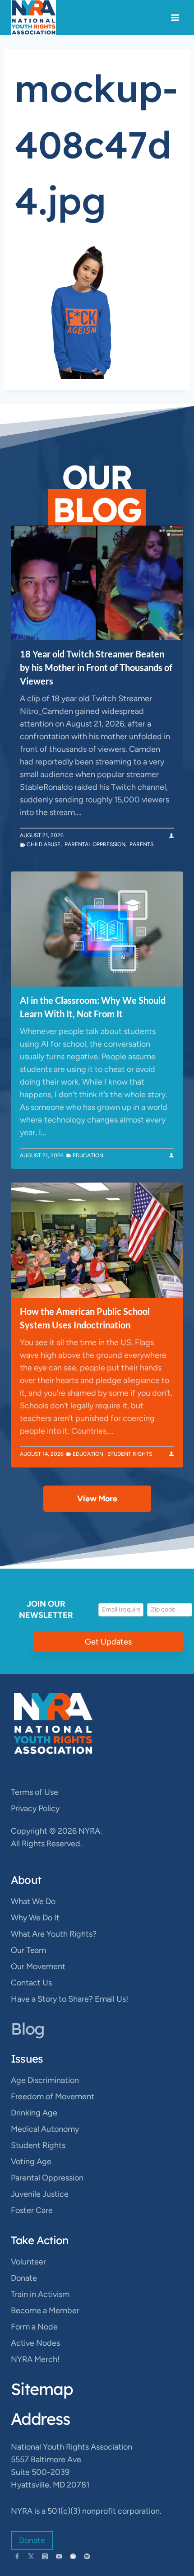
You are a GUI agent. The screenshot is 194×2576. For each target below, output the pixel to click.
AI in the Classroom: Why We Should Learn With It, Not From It (93, 1007)
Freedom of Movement (53, 2096)
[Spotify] (87, 2556)
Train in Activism (40, 2294)
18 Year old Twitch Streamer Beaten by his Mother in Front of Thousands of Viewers (96, 667)
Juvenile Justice (40, 2194)
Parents (141, 844)
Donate (24, 2278)
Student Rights (130, 1454)
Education (88, 1155)
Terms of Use (35, 1792)
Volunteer (28, 2262)
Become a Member (45, 2310)
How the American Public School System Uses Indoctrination (85, 1318)
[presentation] (97, 583)
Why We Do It (35, 1918)
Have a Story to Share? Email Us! (69, 1999)
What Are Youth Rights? (54, 1934)
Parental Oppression (95, 844)
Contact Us (31, 1983)
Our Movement (38, 1966)
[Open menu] (175, 17)
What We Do (33, 1901)
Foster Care (32, 2210)
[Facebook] (17, 2556)
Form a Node (34, 2327)
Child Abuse (44, 844)
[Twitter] (31, 2556)
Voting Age (31, 2161)
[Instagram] (45, 2556)
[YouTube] (59, 2556)
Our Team (28, 1950)
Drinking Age (34, 2113)
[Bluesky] (73, 2556)
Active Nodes (35, 2343)
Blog (28, 2029)
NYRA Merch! (35, 2359)
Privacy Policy (35, 1808)
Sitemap (42, 2389)
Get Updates (108, 1642)
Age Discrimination (45, 2080)
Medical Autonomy (45, 2129)
